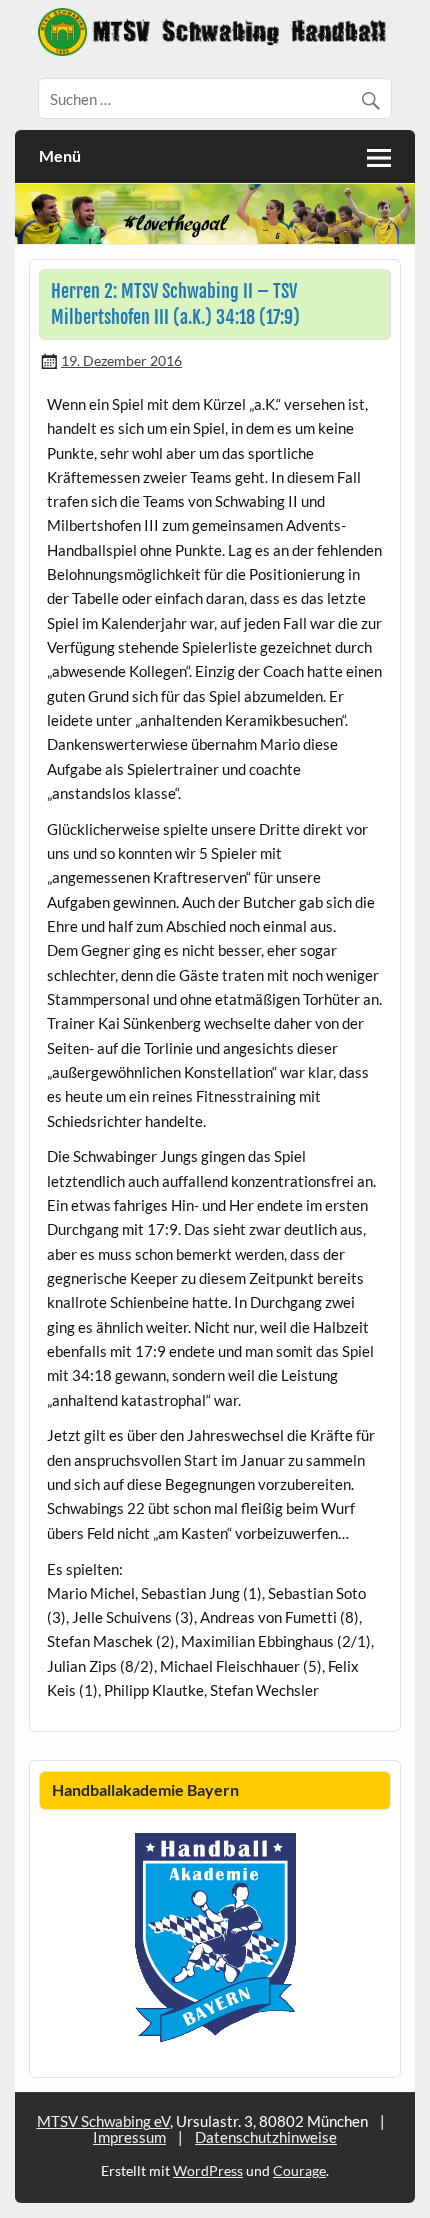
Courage (299, 2170)
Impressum (129, 2137)
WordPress (208, 2170)
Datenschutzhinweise (266, 2137)
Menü (60, 155)
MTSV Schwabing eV (103, 2121)
